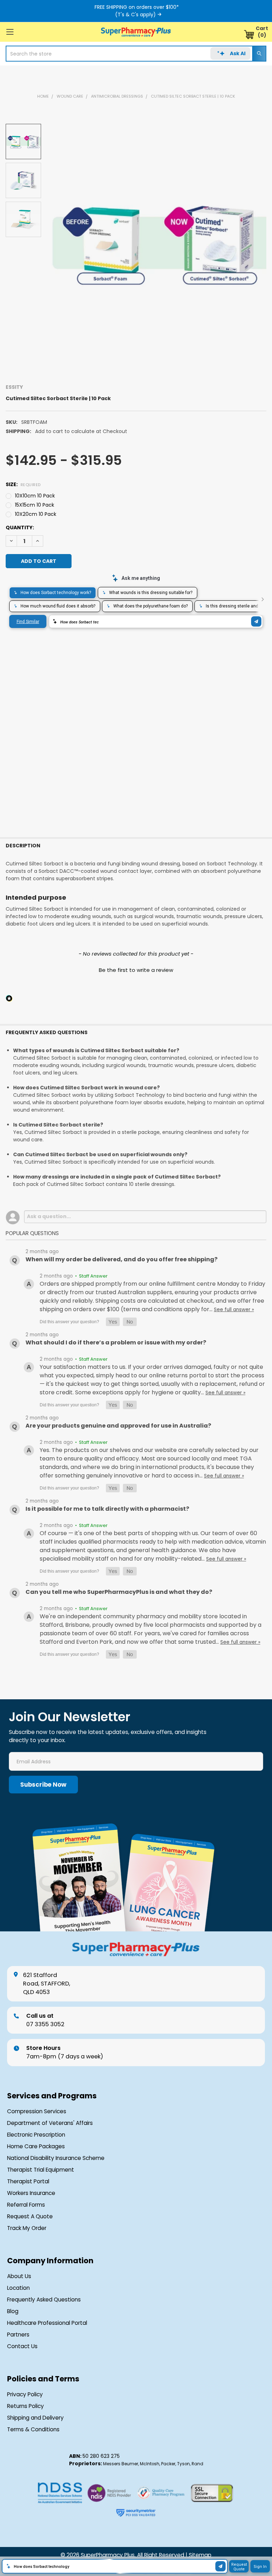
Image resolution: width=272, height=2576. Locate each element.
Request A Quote (30, 2217)
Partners (18, 2335)
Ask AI (238, 53)
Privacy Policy (25, 2395)
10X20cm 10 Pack (36, 514)
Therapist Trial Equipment (41, 2170)
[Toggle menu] (10, 32)
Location (18, 2288)
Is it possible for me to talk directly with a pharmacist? (107, 1509)
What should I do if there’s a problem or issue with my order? (116, 1342)
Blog (13, 2311)
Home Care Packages (36, 2146)
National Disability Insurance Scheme (56, 2158)
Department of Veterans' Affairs (50, 2123)
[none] (159, 242)
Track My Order (27, 2228)
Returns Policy (25, 2406)
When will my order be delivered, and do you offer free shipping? (121, 1259)
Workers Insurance (31, 2193)
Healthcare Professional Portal (47, 2323)
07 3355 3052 (45, 2020)
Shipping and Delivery (35, 2418)
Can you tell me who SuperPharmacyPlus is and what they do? (119, 1592)
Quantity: (20, 528)
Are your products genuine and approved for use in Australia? (118, 1426)
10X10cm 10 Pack (35, 496)
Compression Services (37, 2111)
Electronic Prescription (36, 2135)
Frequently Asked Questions (44, 2300)
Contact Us (22, 2346)
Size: (23, 484)
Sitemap (200, 2555)
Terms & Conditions (33, 2430)
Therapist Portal (28, 2182)
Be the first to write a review (136, 970)
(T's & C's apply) (135, 15)
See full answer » (234, 1310)
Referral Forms (26, 2205)
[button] (136, 969)
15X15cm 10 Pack (35, 505)
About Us (19, 2276)
